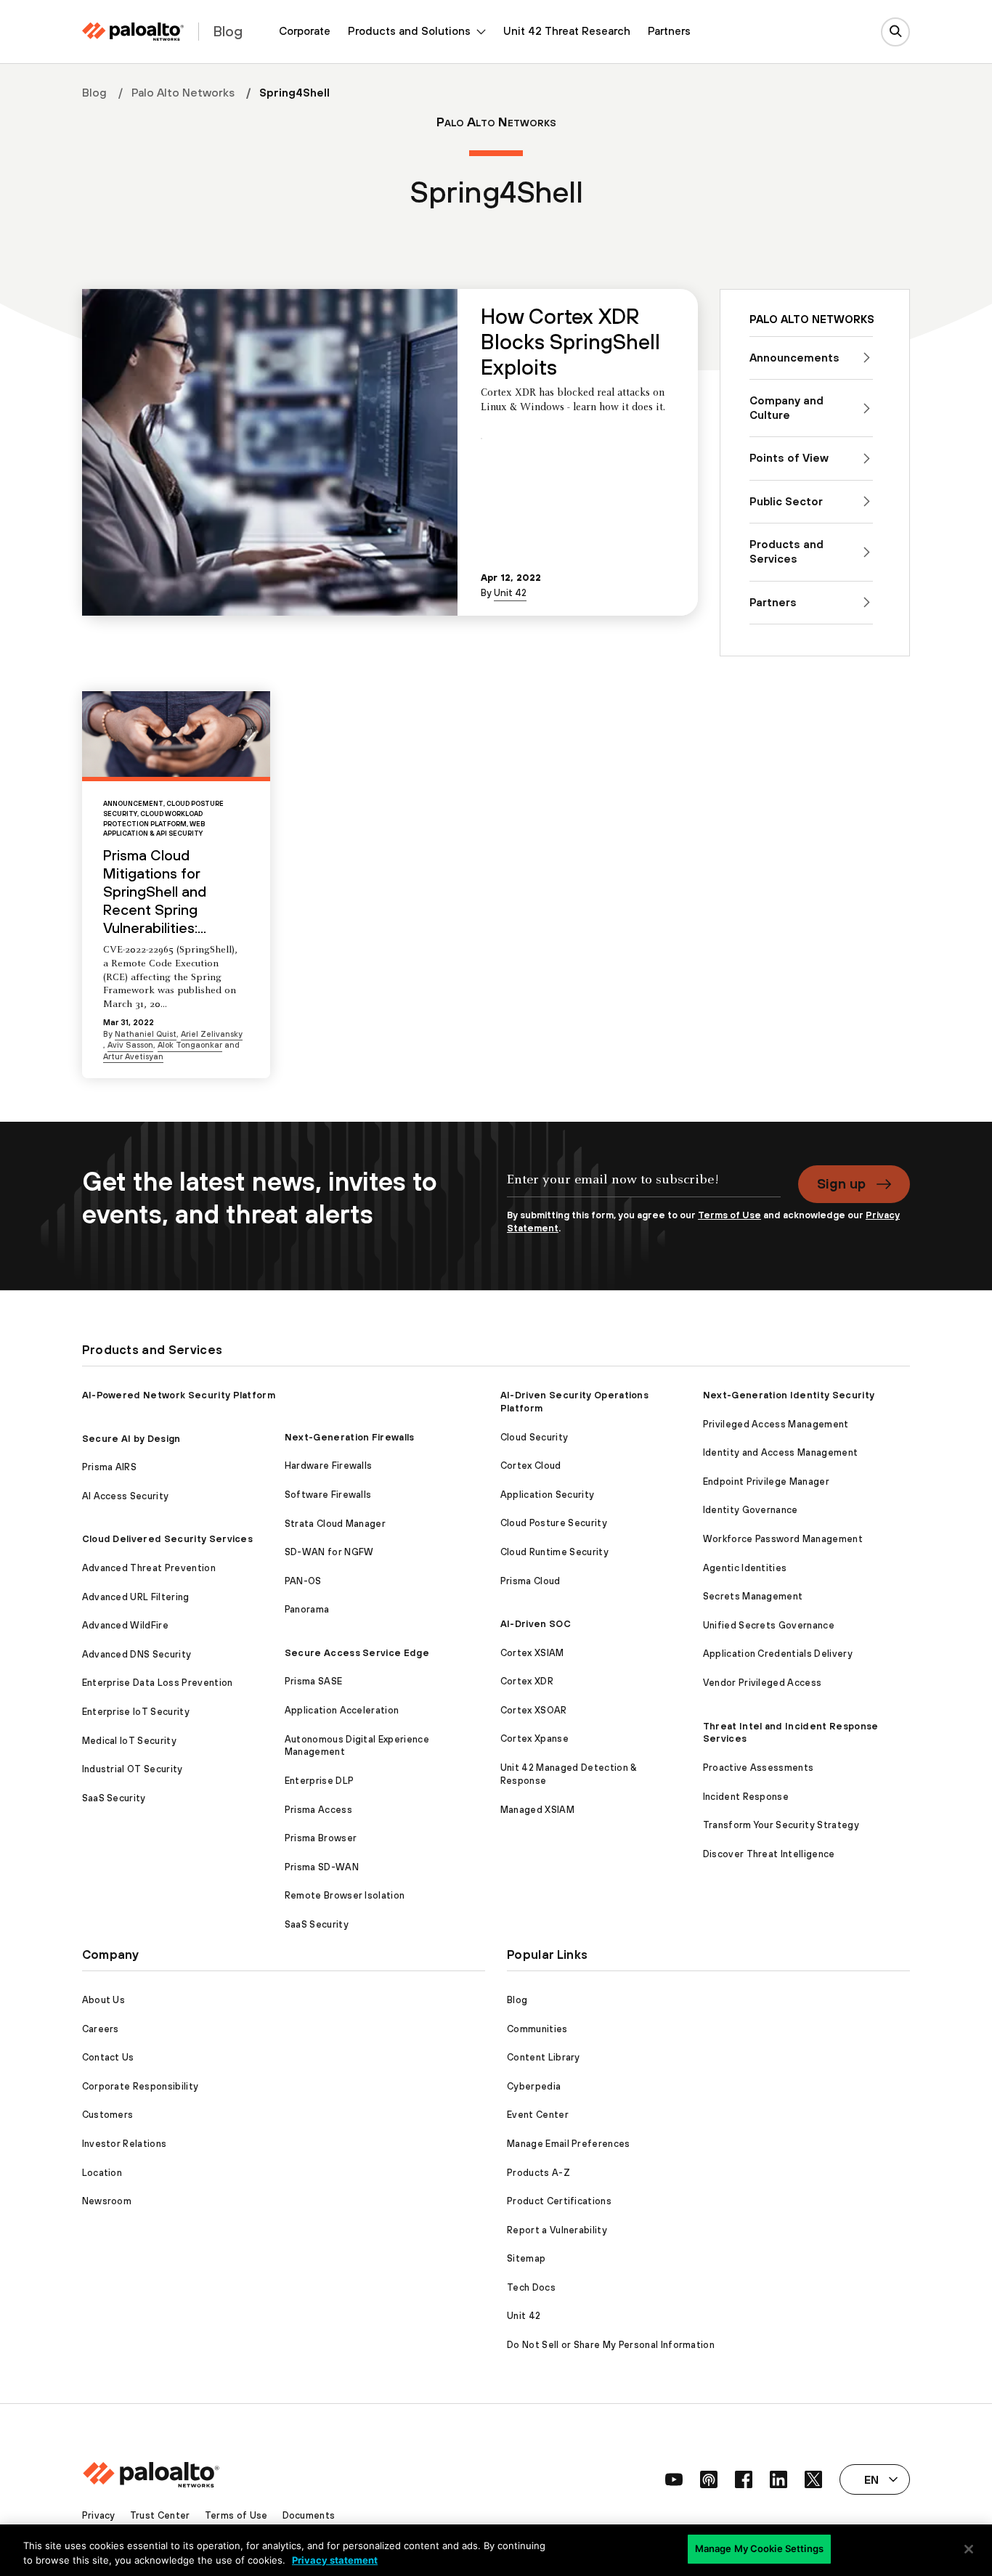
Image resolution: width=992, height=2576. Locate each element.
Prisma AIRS (110, 1467)
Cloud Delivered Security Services (168, 1539)
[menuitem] (305, 32)
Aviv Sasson (130, 1045)
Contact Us (108, 2057)
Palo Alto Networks (183, 92)
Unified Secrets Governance (769, 1625)
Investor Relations (125, 2144)
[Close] (969, 2549)
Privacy (99, 2515)
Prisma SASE (314, 1681)
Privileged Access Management (776, 1424)
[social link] (674, 2479)
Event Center (538, 2115)
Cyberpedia (534, 2086)
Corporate (305, 31)
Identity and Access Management (781, 1452)
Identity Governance (751, 1510)
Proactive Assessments (759, 1768)
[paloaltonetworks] (133, 32)
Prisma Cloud (530, 1581)
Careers (101, 2029)
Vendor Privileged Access (763, 1683)
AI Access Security (126, 1496)
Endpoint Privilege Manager (766, 1481)
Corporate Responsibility (141, 2086)
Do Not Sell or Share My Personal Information (611, 2345)
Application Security (547, 1495)
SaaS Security (114, 1798)
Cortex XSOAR (534, 1710)
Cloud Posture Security (554, 1523)
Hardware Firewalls (329, 1466)
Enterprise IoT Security (136, 1712)
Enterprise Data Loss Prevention (158, 1683)
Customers (108, 2115)
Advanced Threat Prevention (149, 1568)
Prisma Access (318, 1810)
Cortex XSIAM (532, 1653)
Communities (537, 2029)
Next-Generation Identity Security (789, 1395)
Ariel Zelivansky (212, 1034)
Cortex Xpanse (534, 1739)
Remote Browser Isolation (345, 1895)
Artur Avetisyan (133, 1056)
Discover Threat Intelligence (769, 1854)
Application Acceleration (342, 1710)
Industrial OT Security (133, 1769)
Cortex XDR (527, 1681)
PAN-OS (303, 1581)
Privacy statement (335, 2560)
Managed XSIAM (537, 1810)
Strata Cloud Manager (335, 1524)
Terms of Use (729, 1215)
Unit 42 (510, 593)
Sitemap (526, 2258)
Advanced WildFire (125, 1625)
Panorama (307, 1609)
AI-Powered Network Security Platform (179, 1395)
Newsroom (107, 2201)
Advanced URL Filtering (136, 1597)
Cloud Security (534, 1437)
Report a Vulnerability (557, 2230)
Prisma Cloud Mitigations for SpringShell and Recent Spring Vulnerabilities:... (155, 891)
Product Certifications (559, 2201)
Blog (94, 92)
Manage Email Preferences (569, 2144)
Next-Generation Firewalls (350, 1437)
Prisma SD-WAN (322, 1867)
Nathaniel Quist (146, 1034)
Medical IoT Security (129, 1741)
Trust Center (160, 2515)
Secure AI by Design (131, 1439)
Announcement (133, 803)
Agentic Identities (745, 1568)
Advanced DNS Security (137, 1654)
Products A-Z (538, 2173)
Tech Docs (531, 2287)
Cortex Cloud (531, 1466)
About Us (104, 2000)
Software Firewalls (328, 1495)
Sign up (841, 1183)
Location (102, 2173)
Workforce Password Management (783, 1539)
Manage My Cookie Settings (759, 2548)
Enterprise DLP (319, 1781)
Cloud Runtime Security (554, 1552)
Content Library (544, 2057)
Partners (669, 31)
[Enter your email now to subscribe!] (644, 1187)
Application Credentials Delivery (778, 1654)
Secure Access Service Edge (357, 1653)
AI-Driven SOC (536, 1624)
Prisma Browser (321, 1838)
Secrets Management (753, 1596)
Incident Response (746, 1797)
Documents (309, 2515)
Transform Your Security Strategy (781, 1825)
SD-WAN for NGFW (329, 1552)
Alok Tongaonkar (190, 1045)
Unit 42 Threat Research (567, 31)
